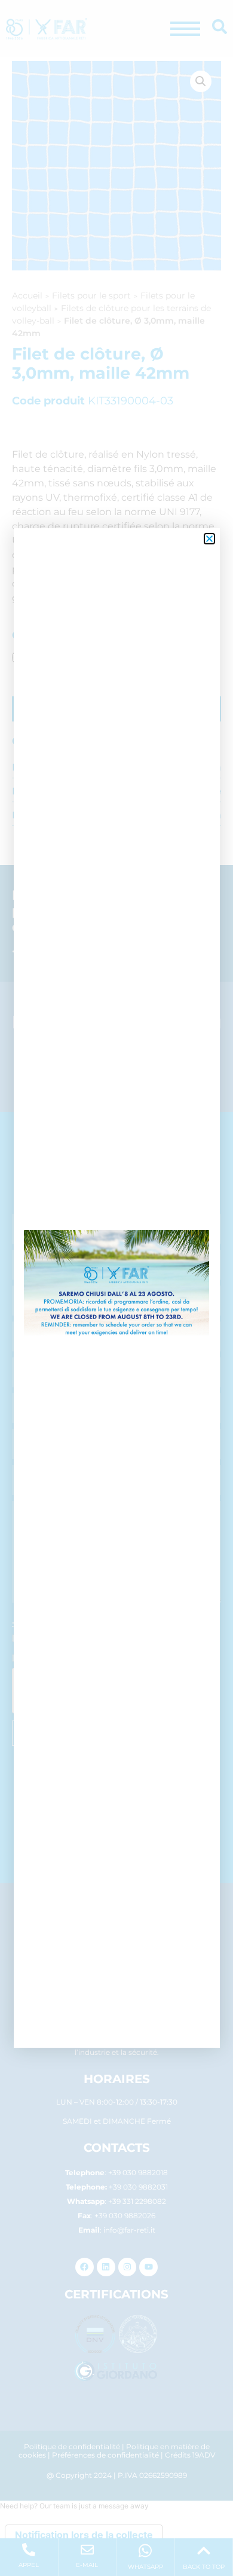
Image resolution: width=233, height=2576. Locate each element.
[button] (209, 539)
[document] (116, 1288)
